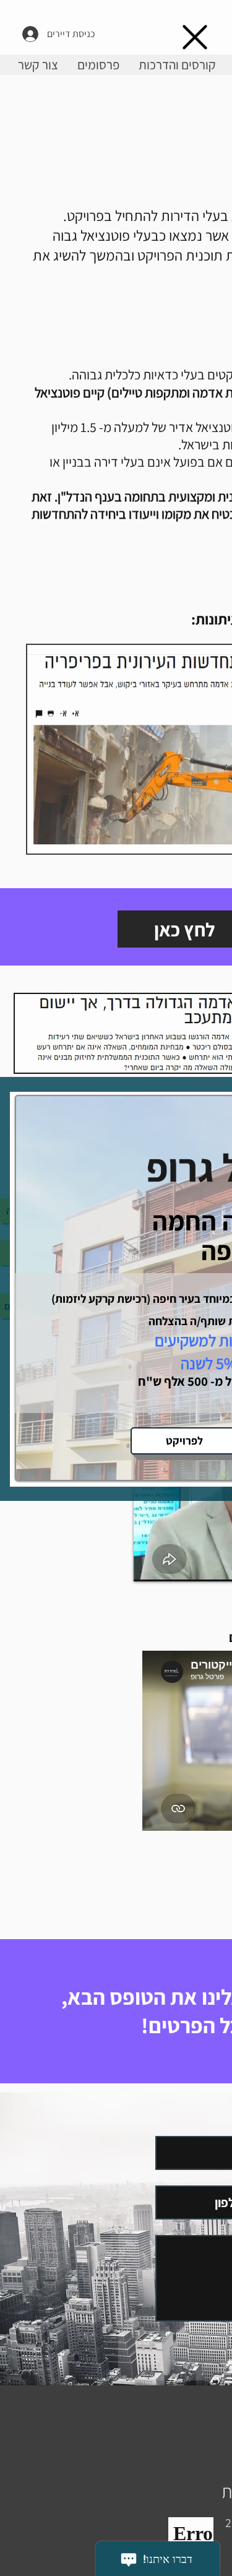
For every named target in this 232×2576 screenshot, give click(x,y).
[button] (195, 37)
